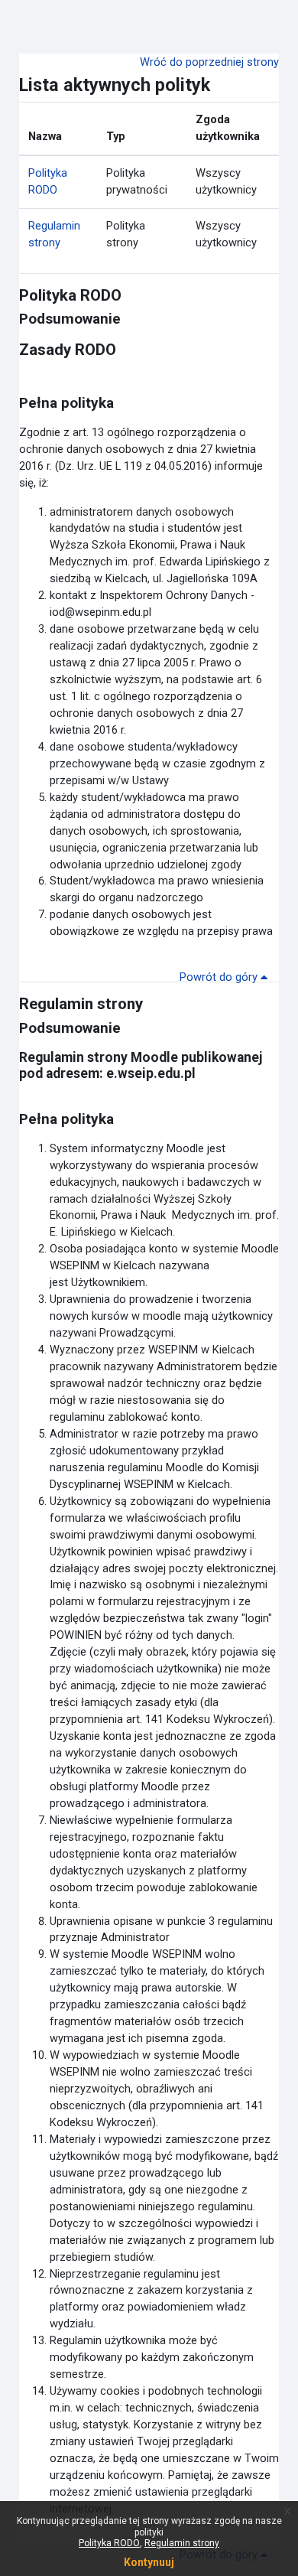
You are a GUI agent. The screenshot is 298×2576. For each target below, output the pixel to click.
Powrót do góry (220, 977)
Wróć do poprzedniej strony (209, 62)
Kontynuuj (149, 2562)
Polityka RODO (109, 2543)
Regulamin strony (182, 2543)
